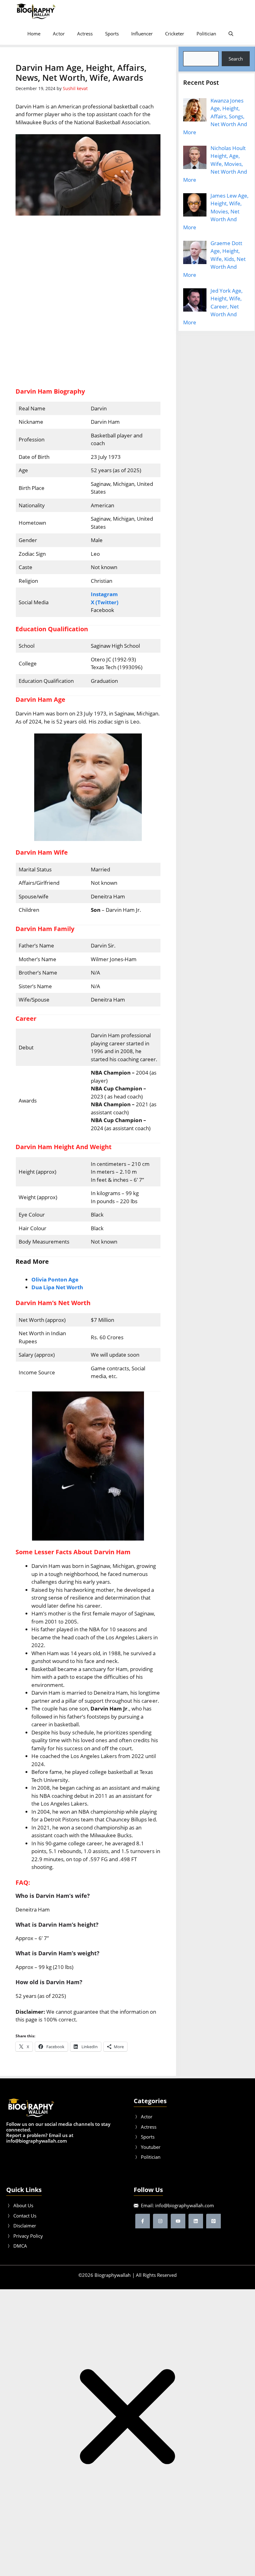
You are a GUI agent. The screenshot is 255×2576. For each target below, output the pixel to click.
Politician (206, 34)
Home (34, 34)
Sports (112, 34)
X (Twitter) (105, 602)
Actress (85, 34)
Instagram (104, 594)
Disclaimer (25, 2226)
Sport (147, 2137)
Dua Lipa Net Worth (57, 1287)
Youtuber (151, 2147)
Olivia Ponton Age (55, 1279)
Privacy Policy (28, 2236)
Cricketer (175, 34)
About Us (23, 2205)
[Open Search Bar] (231, 34)
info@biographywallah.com (185, 2205)
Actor (59, 34)
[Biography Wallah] (36, 11)
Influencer (142, 34)
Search (236, 59)
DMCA (20, 2246)
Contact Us (25, 2216)
